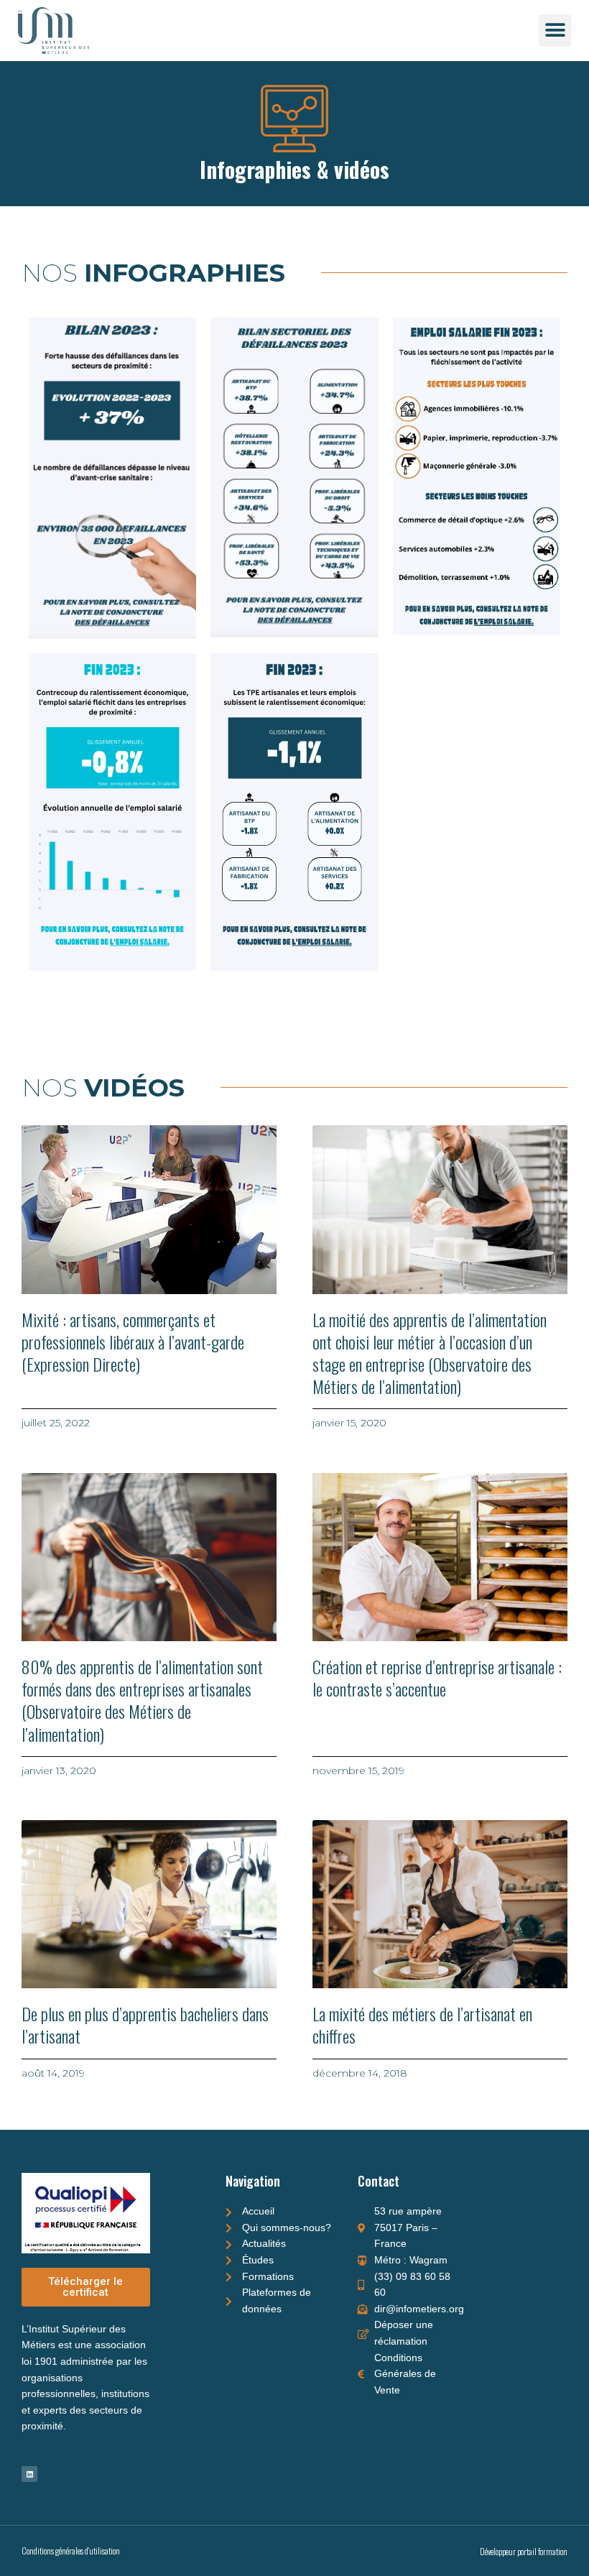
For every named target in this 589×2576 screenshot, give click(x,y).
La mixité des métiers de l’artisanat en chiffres (422, 2025)
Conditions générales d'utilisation (71, 2550)
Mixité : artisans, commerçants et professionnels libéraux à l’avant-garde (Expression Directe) (133, 1342)
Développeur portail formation (524, 2551)
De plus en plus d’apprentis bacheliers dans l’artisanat (145, 2025)
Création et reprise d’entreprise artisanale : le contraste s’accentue (437, 1677)
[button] (555, 31)
